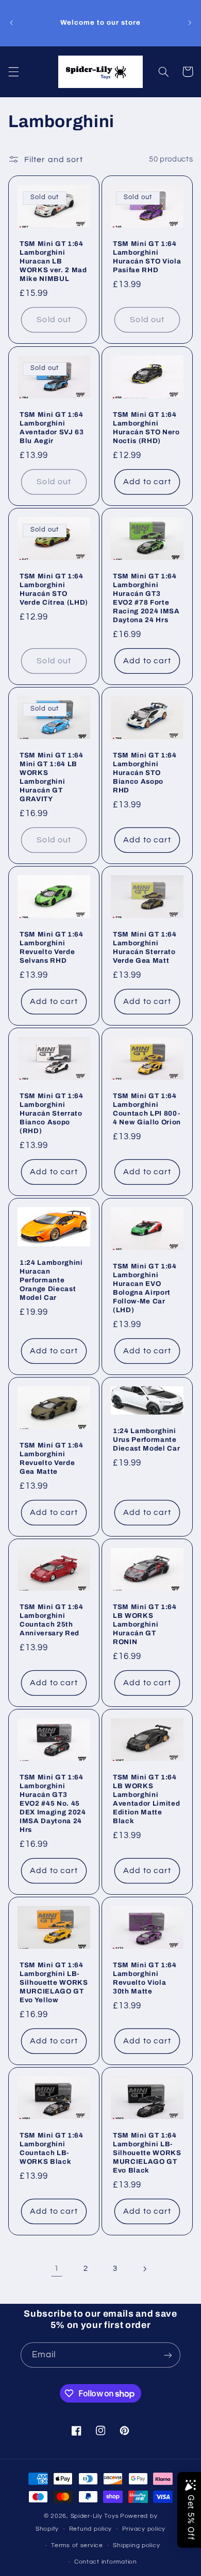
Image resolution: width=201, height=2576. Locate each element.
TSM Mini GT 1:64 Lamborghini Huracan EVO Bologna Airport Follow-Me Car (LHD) (145, 1288)
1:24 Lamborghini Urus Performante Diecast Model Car (146, 1440)
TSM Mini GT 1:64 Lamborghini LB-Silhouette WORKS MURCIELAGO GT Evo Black (147, 2153)
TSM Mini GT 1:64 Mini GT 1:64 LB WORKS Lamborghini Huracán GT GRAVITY (52, 777)
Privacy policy (144, 2529)
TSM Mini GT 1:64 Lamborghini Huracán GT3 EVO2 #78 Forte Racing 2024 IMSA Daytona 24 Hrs (146, 598)
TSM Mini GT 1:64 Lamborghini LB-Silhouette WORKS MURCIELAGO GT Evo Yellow (54, 1982)
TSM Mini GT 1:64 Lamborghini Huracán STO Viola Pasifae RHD (147, 257)
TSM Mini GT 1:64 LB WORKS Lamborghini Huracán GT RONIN (145, 1624)
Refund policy (91, 2529)
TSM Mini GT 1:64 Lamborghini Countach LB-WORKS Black (52, 2148)
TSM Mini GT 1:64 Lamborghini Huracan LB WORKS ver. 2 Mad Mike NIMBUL (53, 262)
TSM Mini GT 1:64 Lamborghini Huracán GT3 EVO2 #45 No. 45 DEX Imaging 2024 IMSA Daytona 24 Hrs (53, 1803)
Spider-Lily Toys (95, 2516)
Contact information (106, 2562)
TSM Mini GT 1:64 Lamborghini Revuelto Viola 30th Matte (145, 1978)
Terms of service (77, 2545)
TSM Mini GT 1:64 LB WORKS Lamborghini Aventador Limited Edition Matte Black (146, 1799)
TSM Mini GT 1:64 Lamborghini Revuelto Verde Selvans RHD (52, 947)
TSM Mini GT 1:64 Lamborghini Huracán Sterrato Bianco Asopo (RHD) (52, 1113)
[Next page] (144, 2269)
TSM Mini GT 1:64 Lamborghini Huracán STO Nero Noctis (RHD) (146, 428)
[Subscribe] (168, 2355)
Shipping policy (136, 2545)
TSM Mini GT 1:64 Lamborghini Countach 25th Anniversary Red (52, 1620)
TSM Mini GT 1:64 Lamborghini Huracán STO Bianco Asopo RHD (145, 773)
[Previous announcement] (11, 23)
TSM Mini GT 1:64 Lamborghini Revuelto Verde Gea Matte (52, 1458)
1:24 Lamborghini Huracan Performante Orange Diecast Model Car (51, 1280)
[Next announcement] (190, 23)
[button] (13, 72)
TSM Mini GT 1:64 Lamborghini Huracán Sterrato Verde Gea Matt (145, 947)
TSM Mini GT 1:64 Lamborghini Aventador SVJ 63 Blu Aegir (52, 428)
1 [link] (57, 2268)
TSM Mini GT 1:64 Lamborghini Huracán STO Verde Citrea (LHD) (54, 589)
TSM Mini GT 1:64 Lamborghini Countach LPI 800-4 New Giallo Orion (147, 1109)
